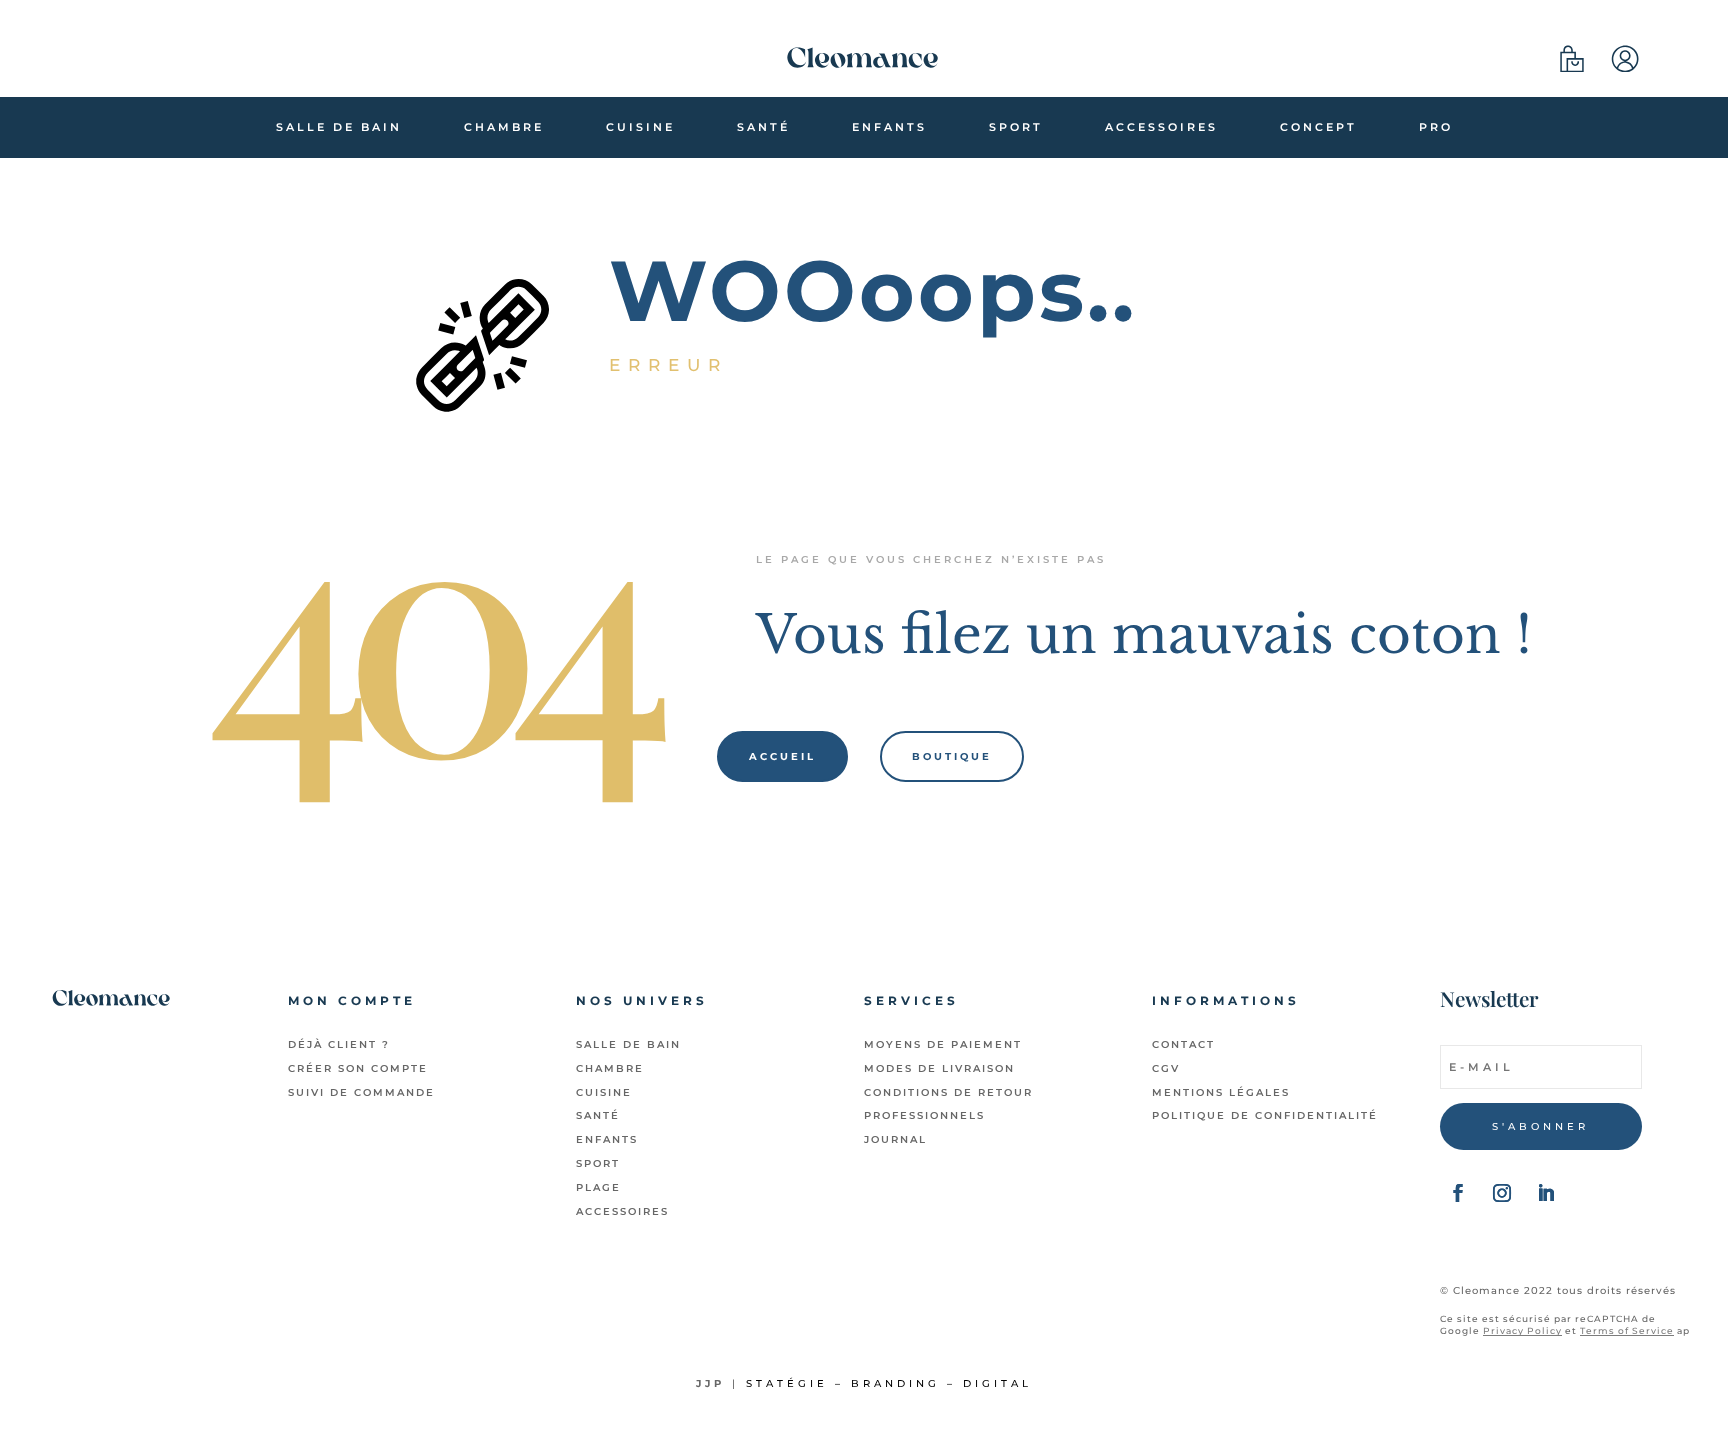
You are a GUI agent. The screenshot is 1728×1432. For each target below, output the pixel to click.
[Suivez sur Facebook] (1458, 1193)
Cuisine (640, 127)
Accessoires (1161, 127)
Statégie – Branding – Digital (889, 1383)
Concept (1318, 127)
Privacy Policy (1522, 1330)
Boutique (952, 756)
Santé (763, 127)
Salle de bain (339, 127)
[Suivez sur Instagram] (1502, 1193)
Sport (1016, 127)
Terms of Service (1627, 1330)
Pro (1436, 127)
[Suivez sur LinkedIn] (1546, 1193)
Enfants (889, 127)
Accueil (782, 756)
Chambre (504, 127)
